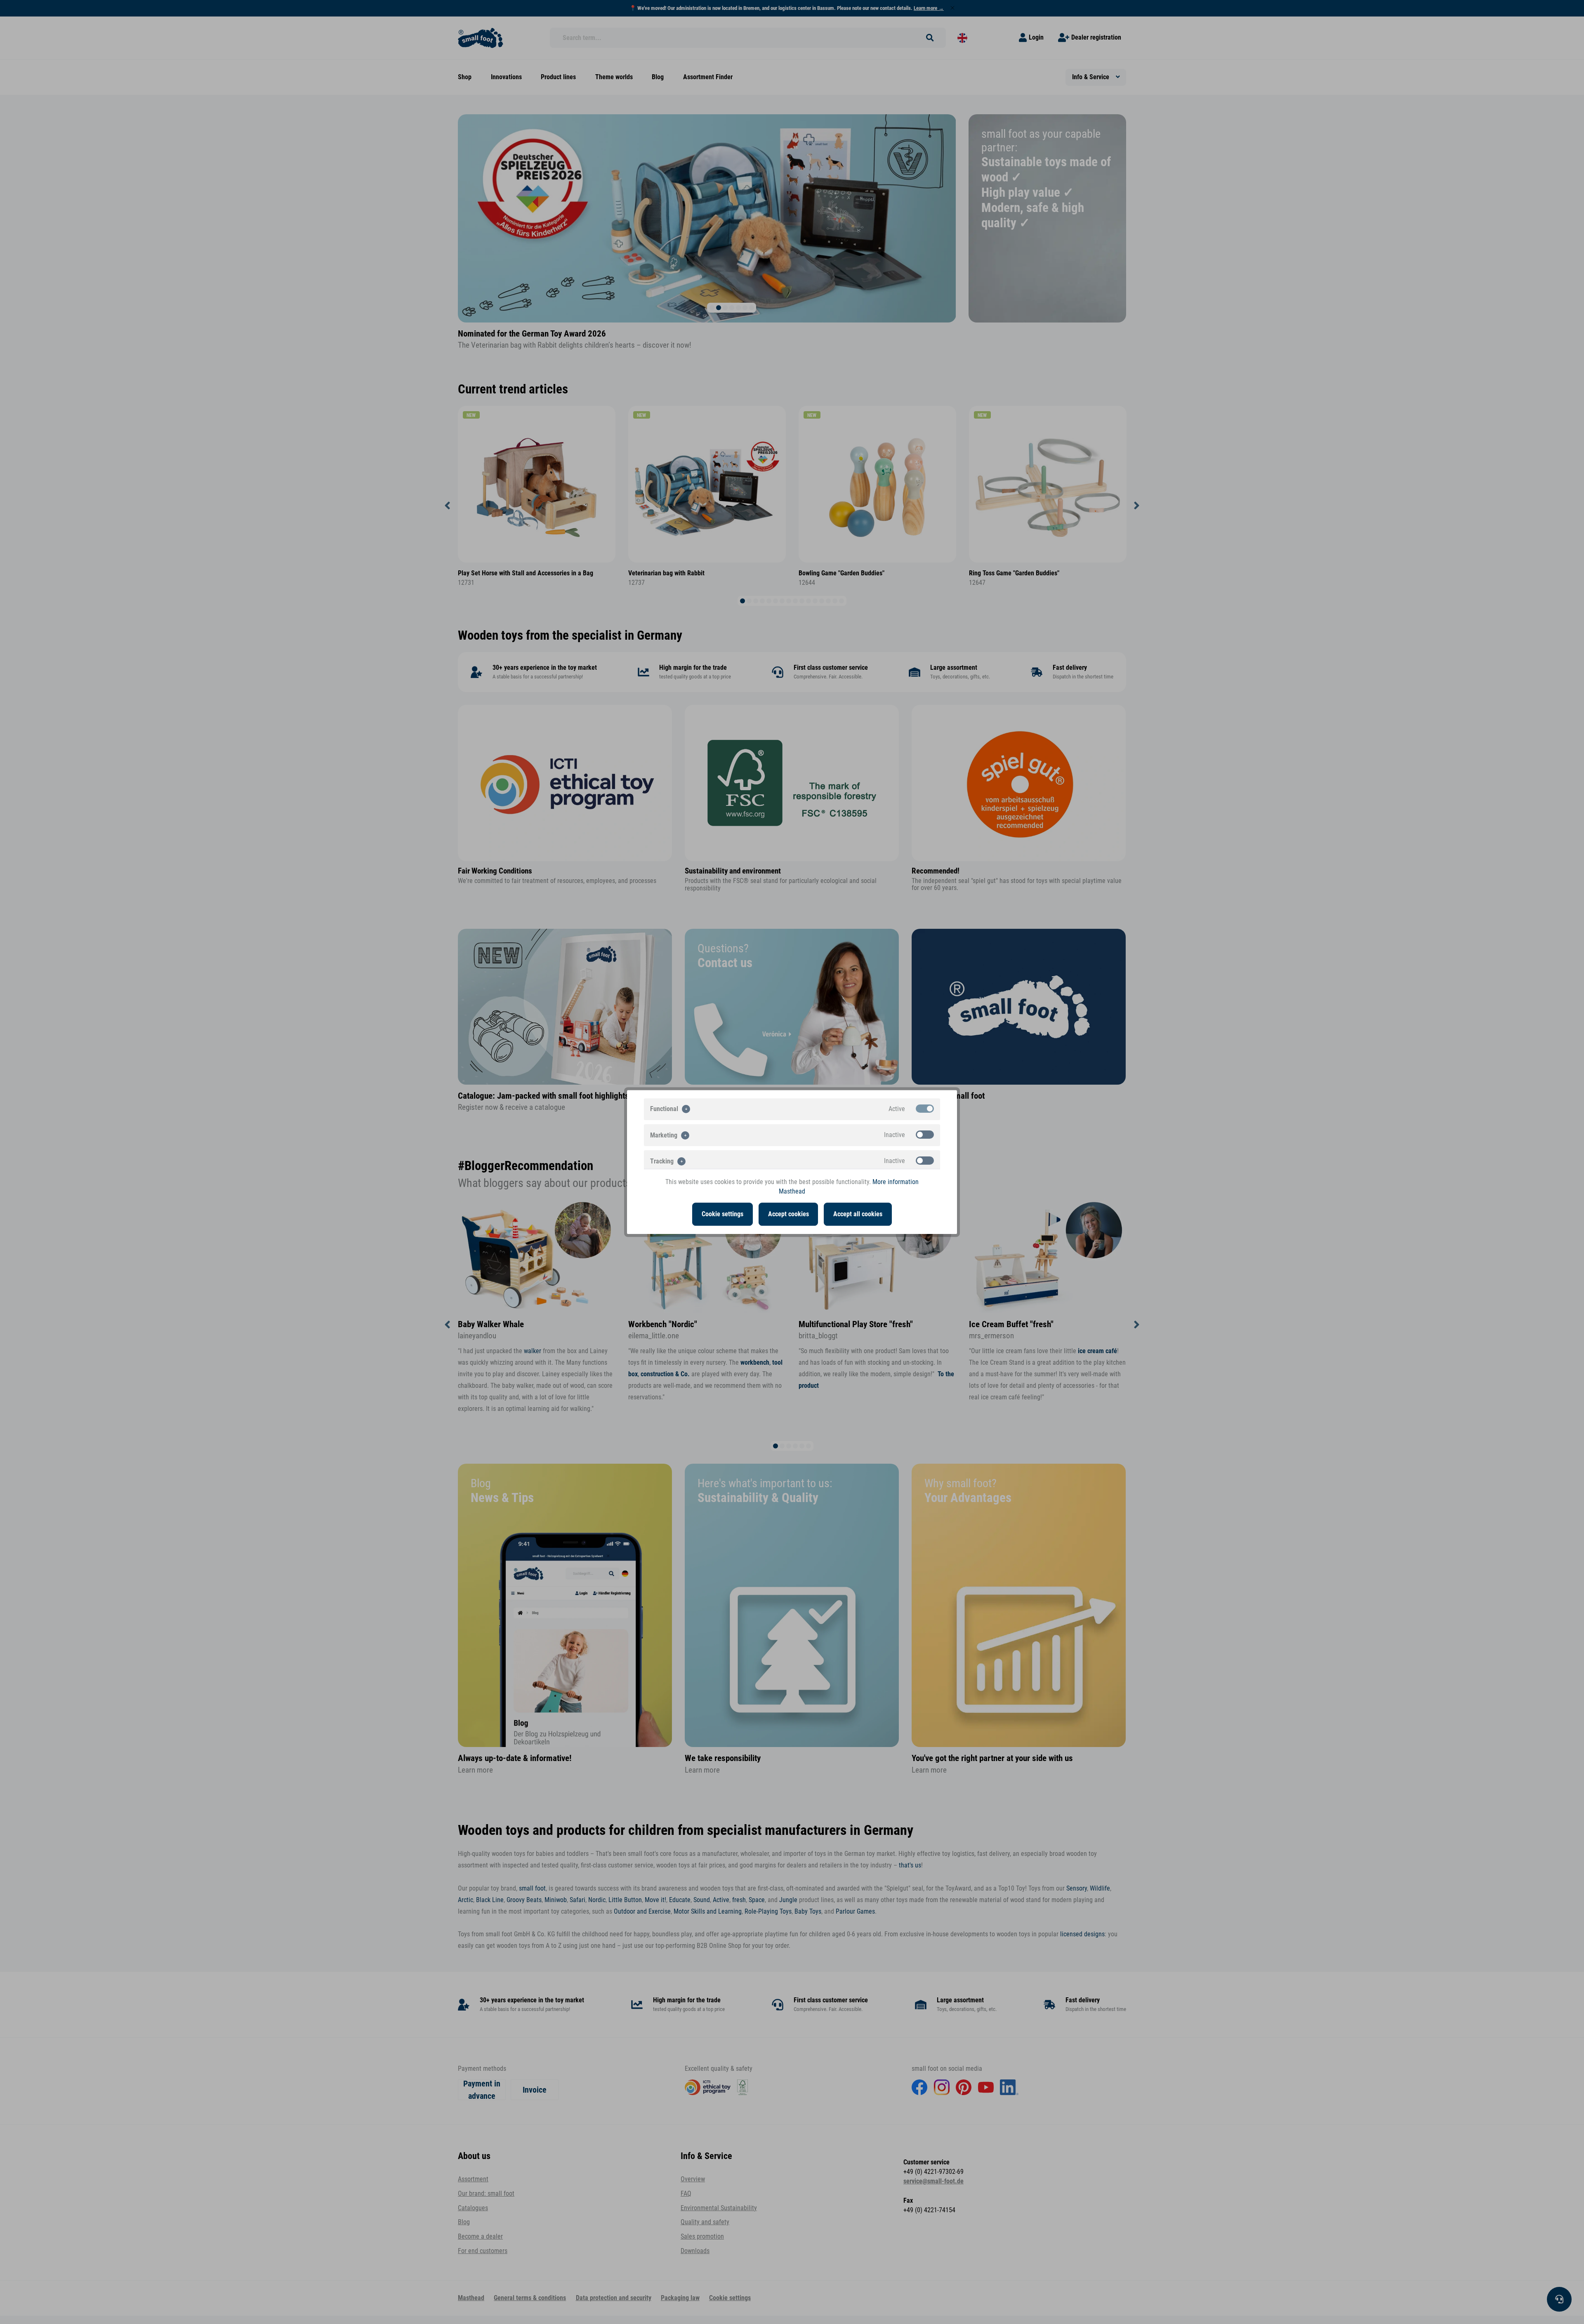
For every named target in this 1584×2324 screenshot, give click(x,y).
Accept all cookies (858, 1214)
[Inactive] (925, 1135)
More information (896, 1182)
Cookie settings (722, 1214)
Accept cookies (788, 1214)
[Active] (925, 1109)
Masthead (792, 1191)
